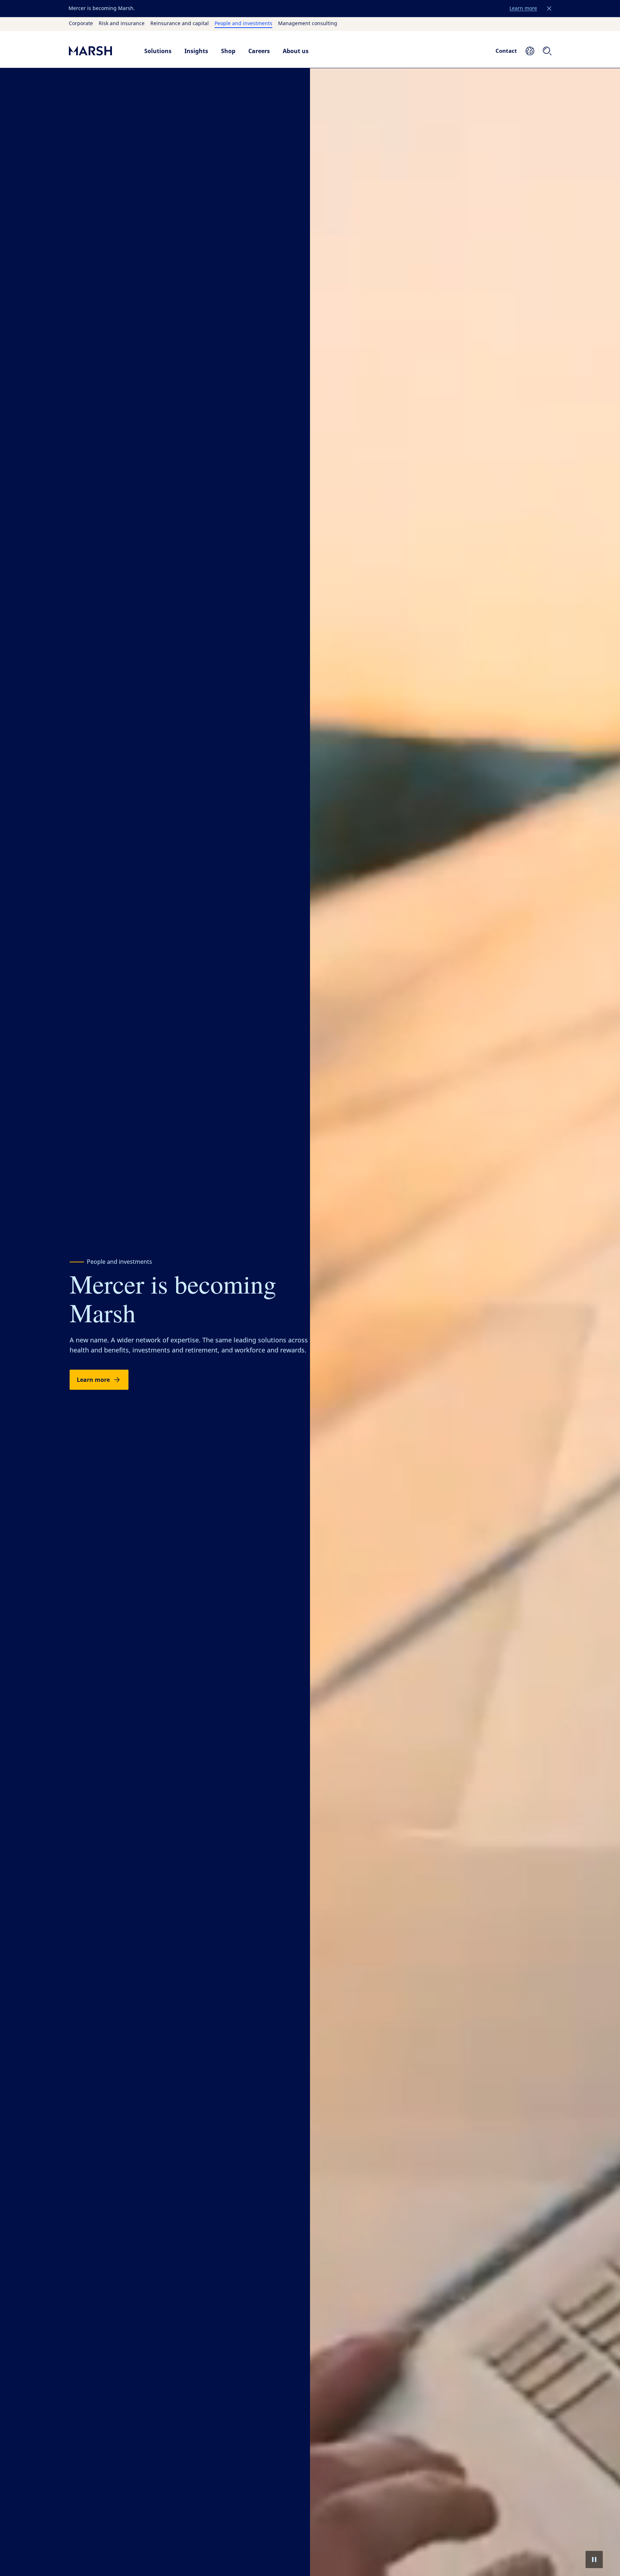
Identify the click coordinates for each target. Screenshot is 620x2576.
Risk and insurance (122, 24)
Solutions (158, 51)
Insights (196, 51)
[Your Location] (530, 51)
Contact (506, 51)
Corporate (81, 24)
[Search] (547, 51)
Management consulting (308, 24)
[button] (549, 9)
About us (296, 51)
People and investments (243, 24)
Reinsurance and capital (180, 24)
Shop (228, 51)
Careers (259, 51)
